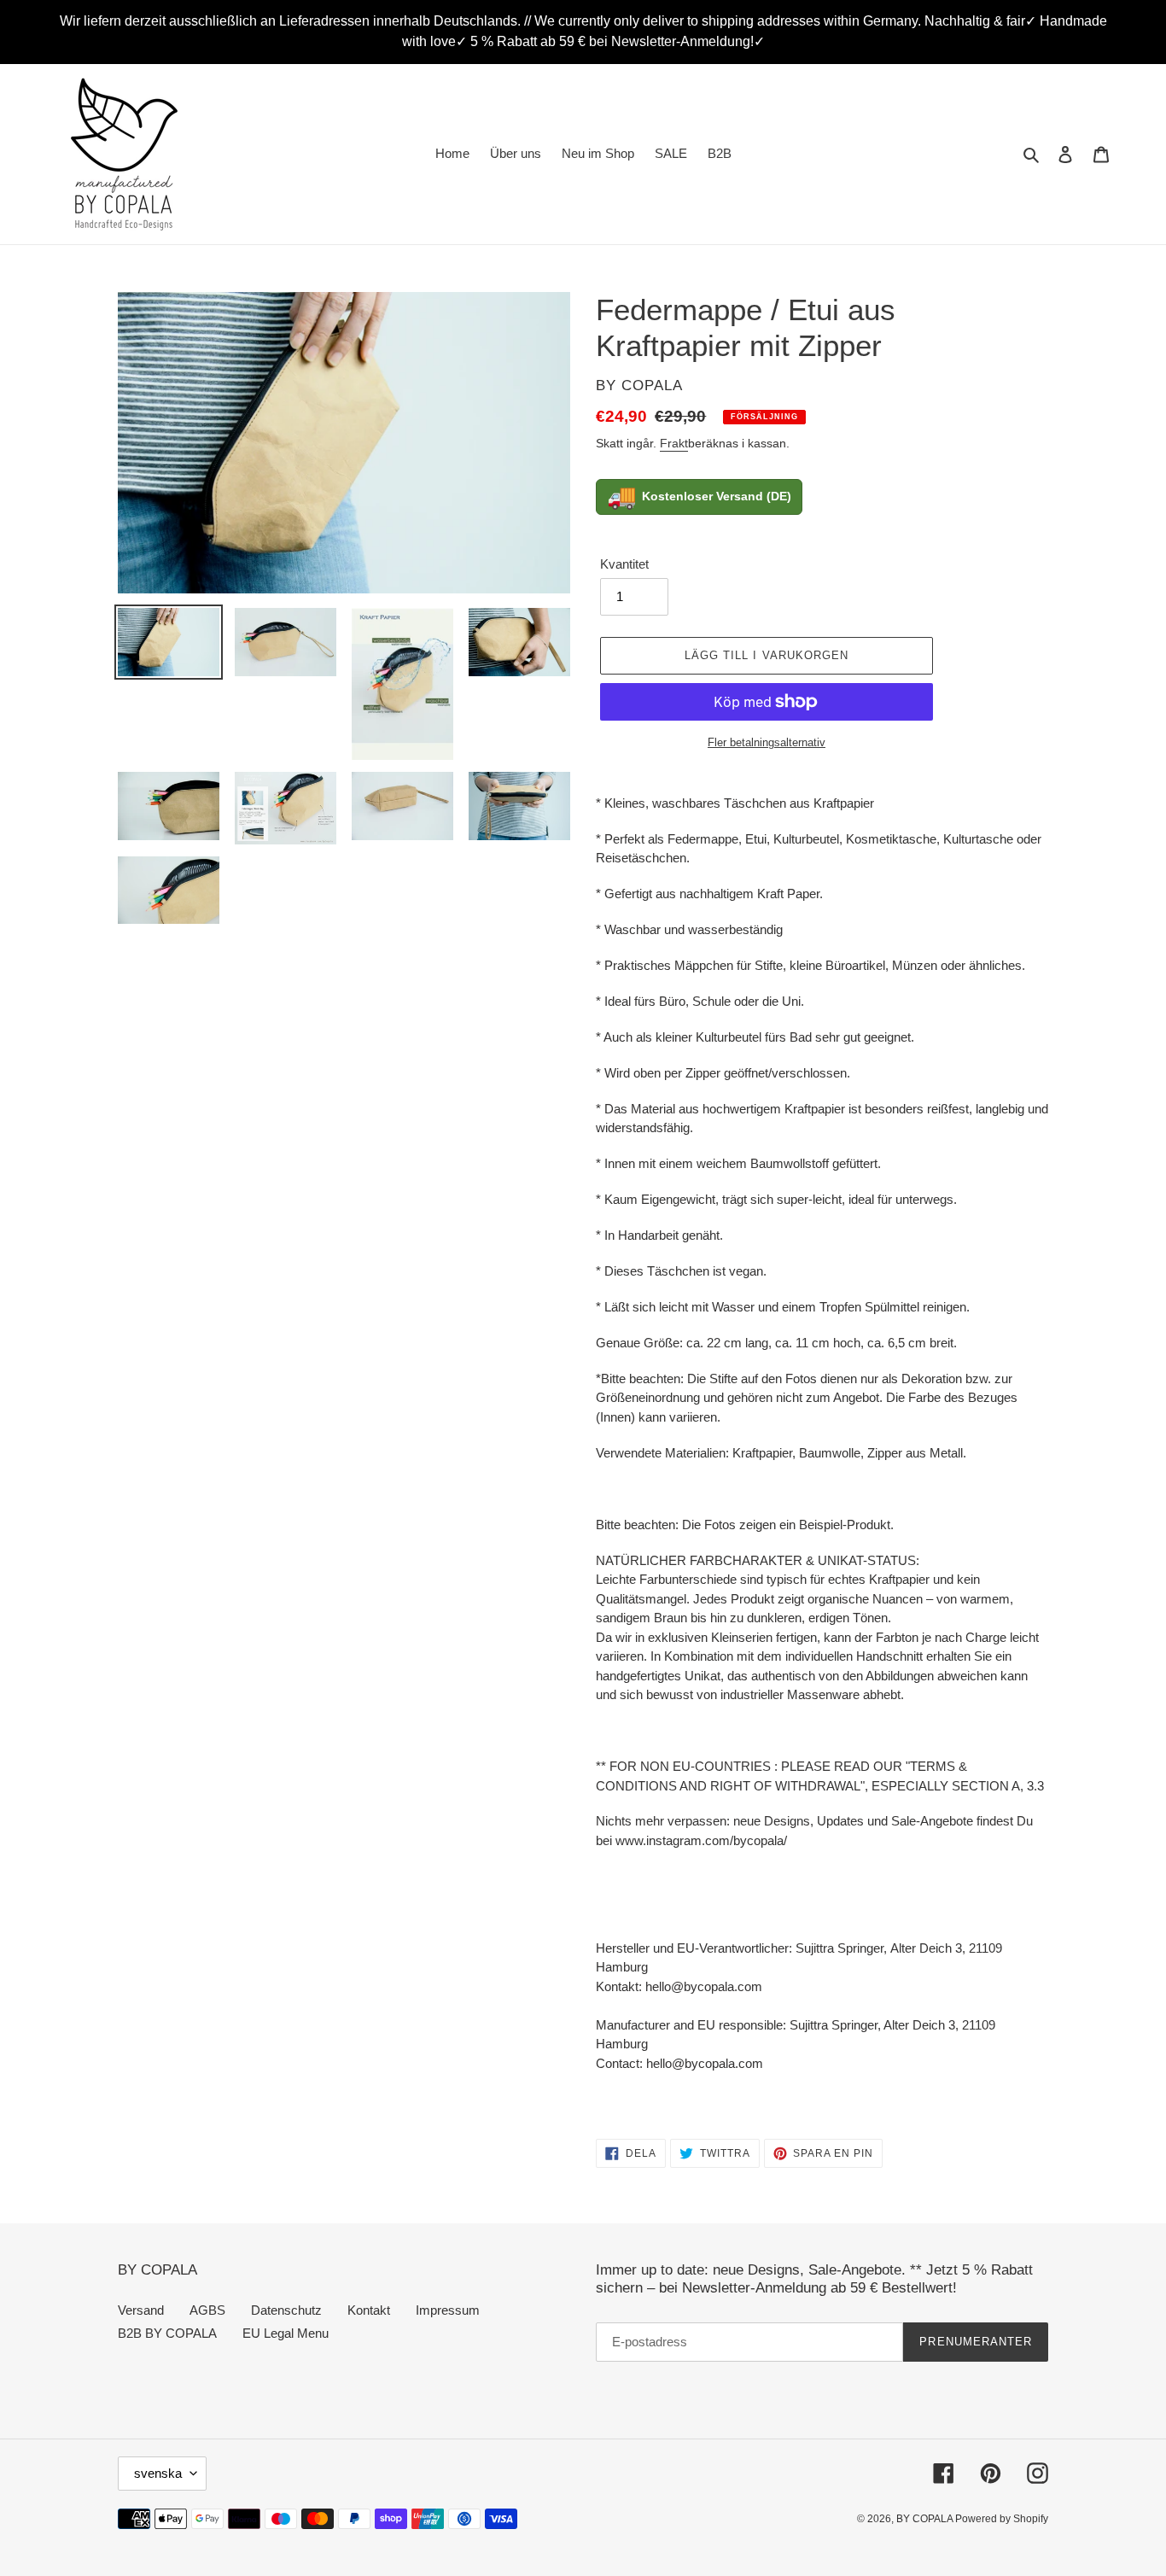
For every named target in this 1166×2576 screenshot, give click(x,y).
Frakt (674, 443)
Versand (141, 2310)
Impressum (448, 2310)
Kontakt (369, 2310)
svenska (158, 2473)
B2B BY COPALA (167, 2333)
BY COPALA (926, 2519)
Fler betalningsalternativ (767, 742)
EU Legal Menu (286, 2333)
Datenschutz (286, 2310)
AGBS (207, 2310)
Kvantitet (624, 564)
